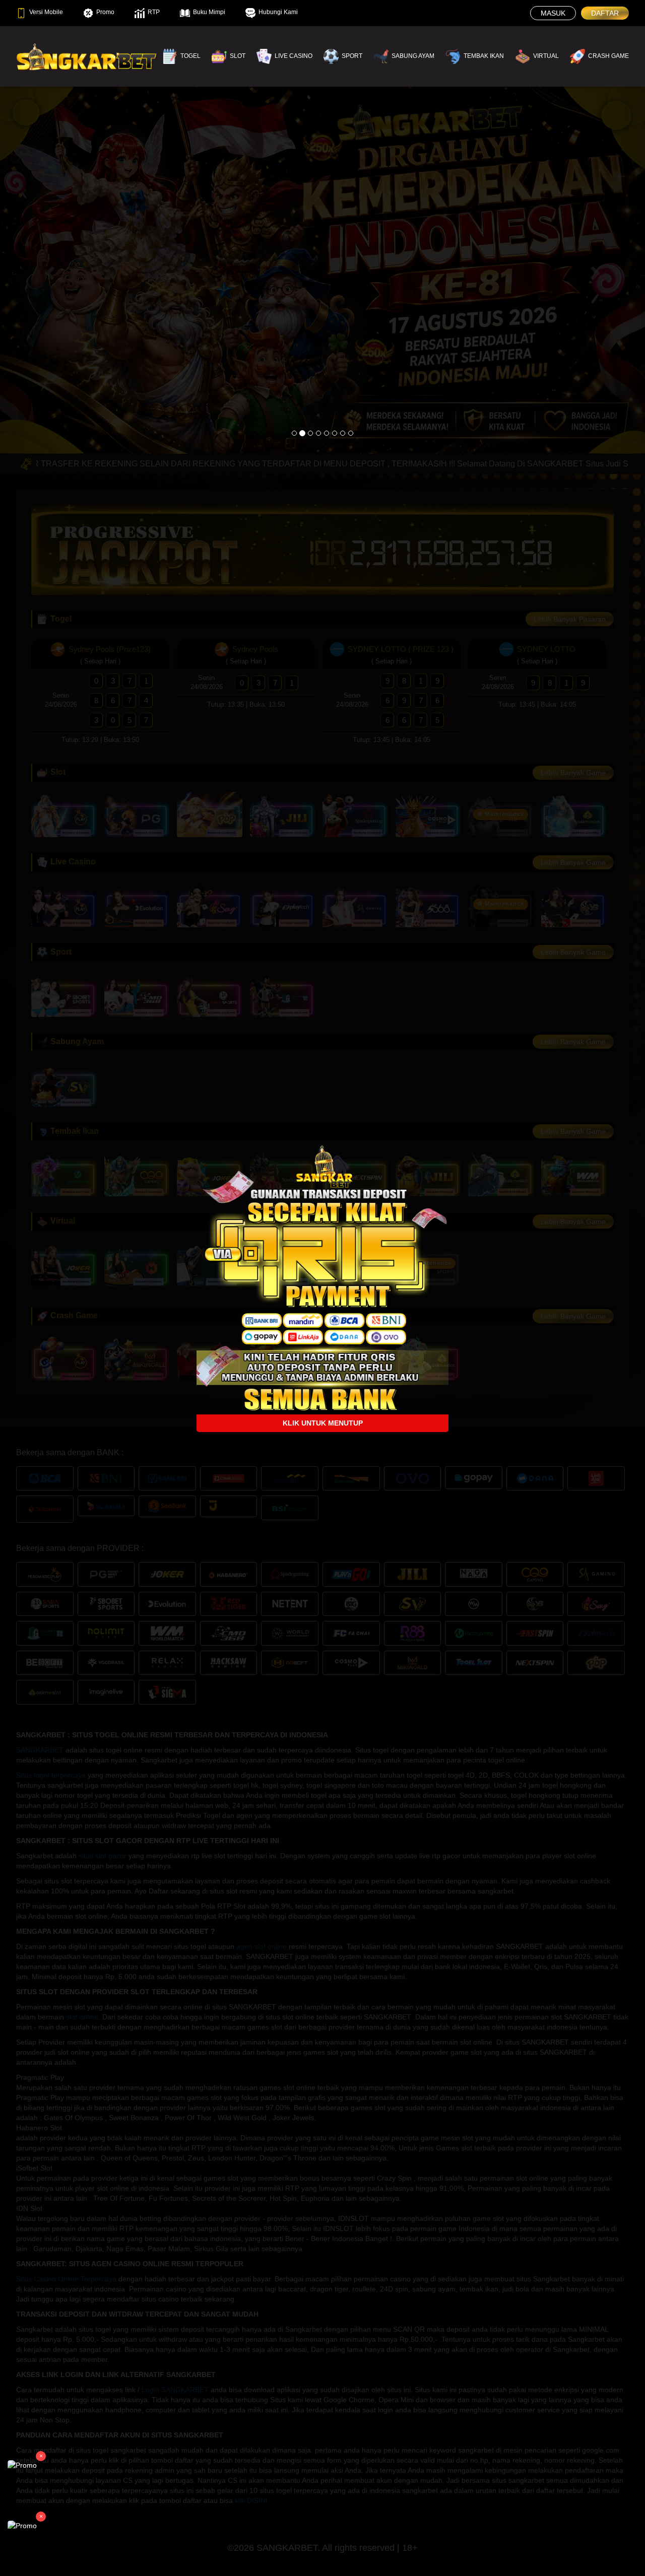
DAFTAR (605, 13)
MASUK (553, 13)
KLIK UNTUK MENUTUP (323, 1423)
